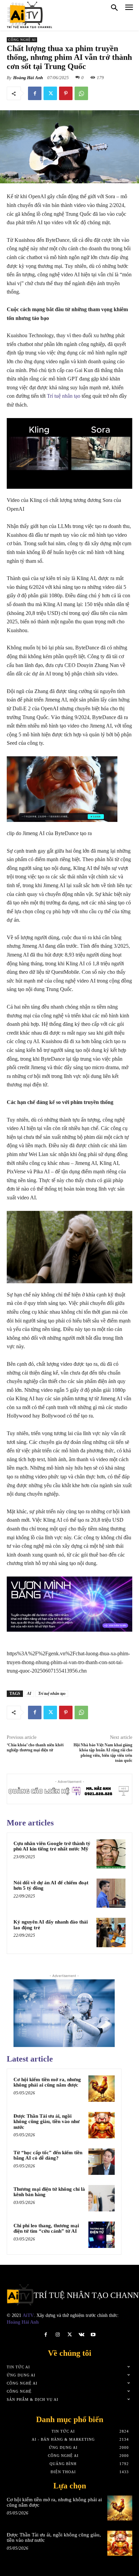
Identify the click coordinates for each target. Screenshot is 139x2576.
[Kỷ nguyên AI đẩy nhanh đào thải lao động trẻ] (111, 1932)
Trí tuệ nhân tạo (64, 396)
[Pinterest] (66, 93)
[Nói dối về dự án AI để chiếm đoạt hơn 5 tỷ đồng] (111, 1893)
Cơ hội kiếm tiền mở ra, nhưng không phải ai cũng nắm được (47, 2082)
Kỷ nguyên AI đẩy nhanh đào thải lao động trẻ (51, 1925)
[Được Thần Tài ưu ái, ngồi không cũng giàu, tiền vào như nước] (102, 2125)
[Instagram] (58, 2335)
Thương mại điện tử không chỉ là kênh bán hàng (49, 2192)
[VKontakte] (81, 2335)
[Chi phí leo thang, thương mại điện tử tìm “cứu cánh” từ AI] (102, 2235)
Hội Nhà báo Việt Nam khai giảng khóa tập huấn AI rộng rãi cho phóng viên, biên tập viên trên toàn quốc (103, 1753)
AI (29, 1694)
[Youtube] (93, 2335)
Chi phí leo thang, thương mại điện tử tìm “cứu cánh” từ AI (46, 2228)
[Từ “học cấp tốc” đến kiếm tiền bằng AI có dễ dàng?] (102, 2162)
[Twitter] (50, 93)
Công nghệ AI (22, 40)
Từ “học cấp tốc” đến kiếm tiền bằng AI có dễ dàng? (48, 2155)
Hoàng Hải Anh (28, 78)
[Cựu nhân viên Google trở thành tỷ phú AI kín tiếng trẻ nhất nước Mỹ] (111, 1854)
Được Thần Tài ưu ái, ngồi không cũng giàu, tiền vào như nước (47, 2122)
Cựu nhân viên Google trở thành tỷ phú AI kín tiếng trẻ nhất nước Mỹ (52, 1846)
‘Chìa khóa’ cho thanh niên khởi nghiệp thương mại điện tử (35, 1747)
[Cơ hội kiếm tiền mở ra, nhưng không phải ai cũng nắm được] (102, 2089)
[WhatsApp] (81, 93)
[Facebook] (35, 93)
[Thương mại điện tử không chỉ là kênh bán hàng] (102, 2198)
